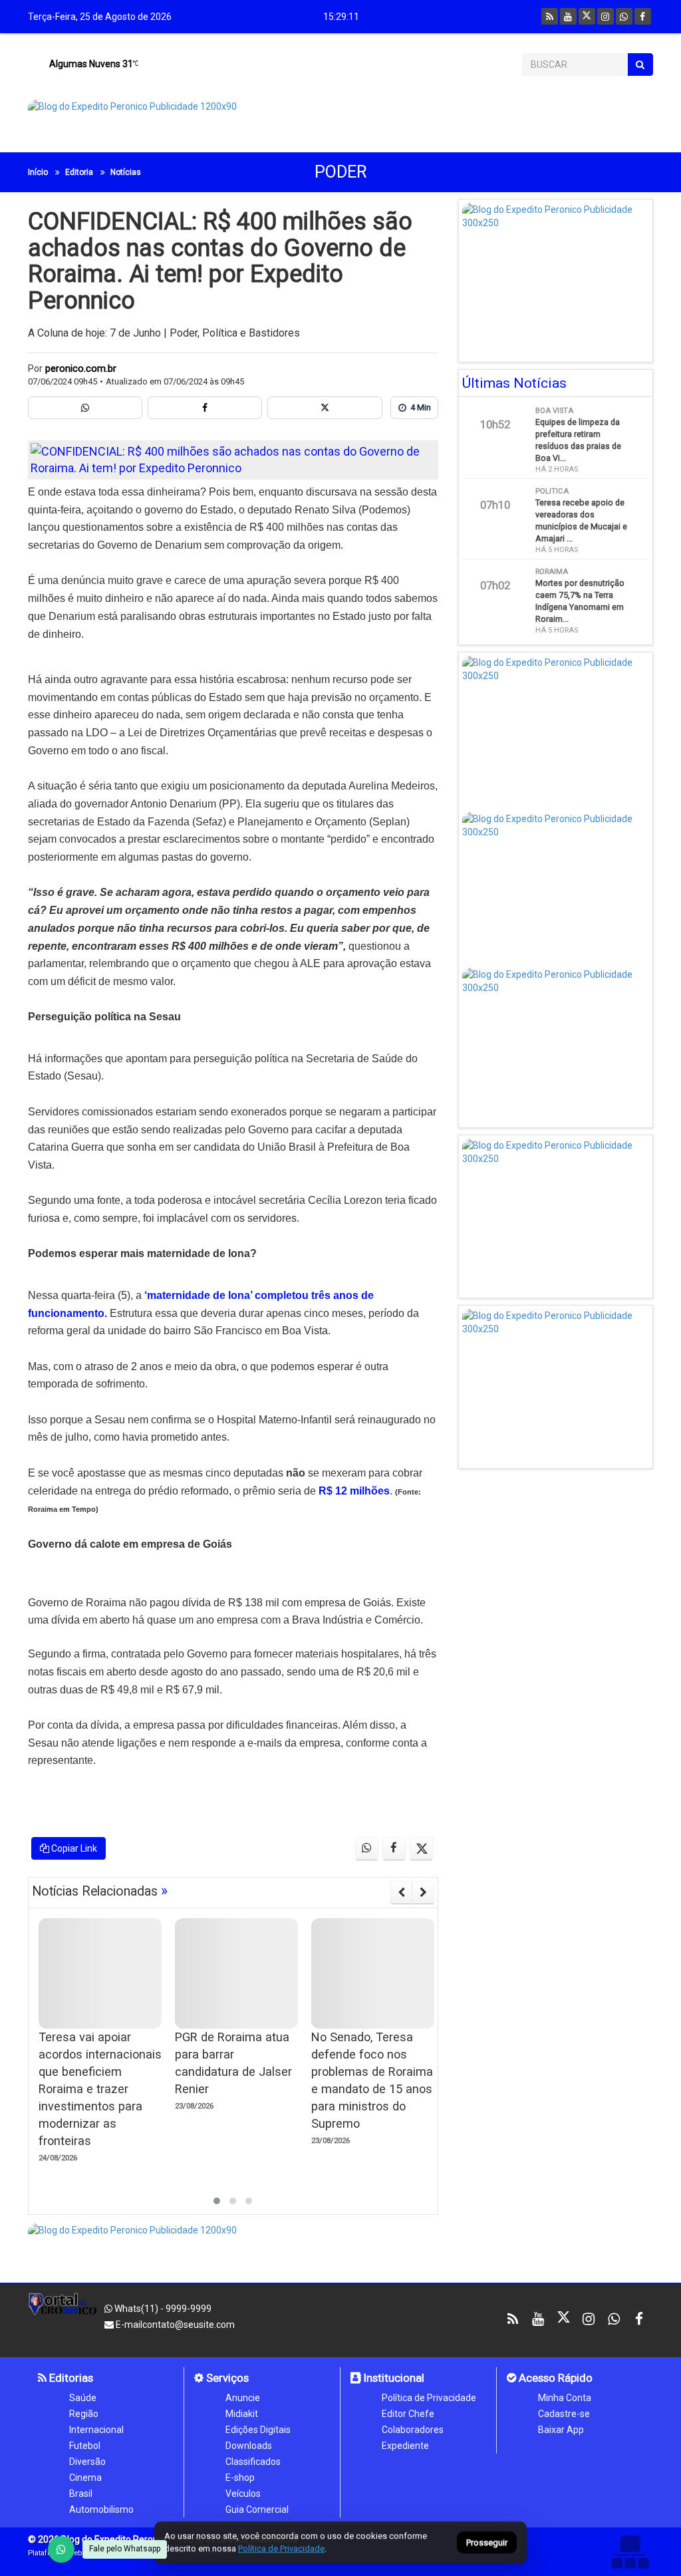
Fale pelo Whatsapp (125, 2549)
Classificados (253, 2462)
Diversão (87, 2462)
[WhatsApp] (61, 2549)
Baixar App (561, 2430)
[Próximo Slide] (423, 1892)
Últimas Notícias (514, 383)
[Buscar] (640, 65)
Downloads (249, 2446)
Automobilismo (101, 2509)
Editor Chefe (408, 2414)
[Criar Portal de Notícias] (630, 2552)
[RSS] (550, 16)
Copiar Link (73, 1848)
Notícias (126, 172)
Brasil (81, 2494)
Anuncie (243, 2398)
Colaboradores (413, 2430)
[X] (587, 16)
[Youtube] (568, 16)
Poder (341, 172)
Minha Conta (565, 2398)
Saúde (83, 2398)
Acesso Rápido (554, 2378)
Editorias (70, 2378)
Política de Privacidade (429, 2398)
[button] (217, 2201)
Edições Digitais (258, 2430)
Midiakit (242, 2414)
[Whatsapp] (624, 16)
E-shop (240, 2478)
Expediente (405, 2446)
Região (84, 2414)
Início (38, 172)
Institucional (393, 2378)
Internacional (96, 2430)
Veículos (243, 2494)
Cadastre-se (564, 2414)
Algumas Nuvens (90, 64)
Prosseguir (487, 2543)
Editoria (79, 172)
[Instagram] (606, 16)
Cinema (85, 2478)
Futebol (85, 2446)
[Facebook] (643, 16)
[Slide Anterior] (401, 1892)
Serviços (226, 2378)
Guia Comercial (257, 2509)
